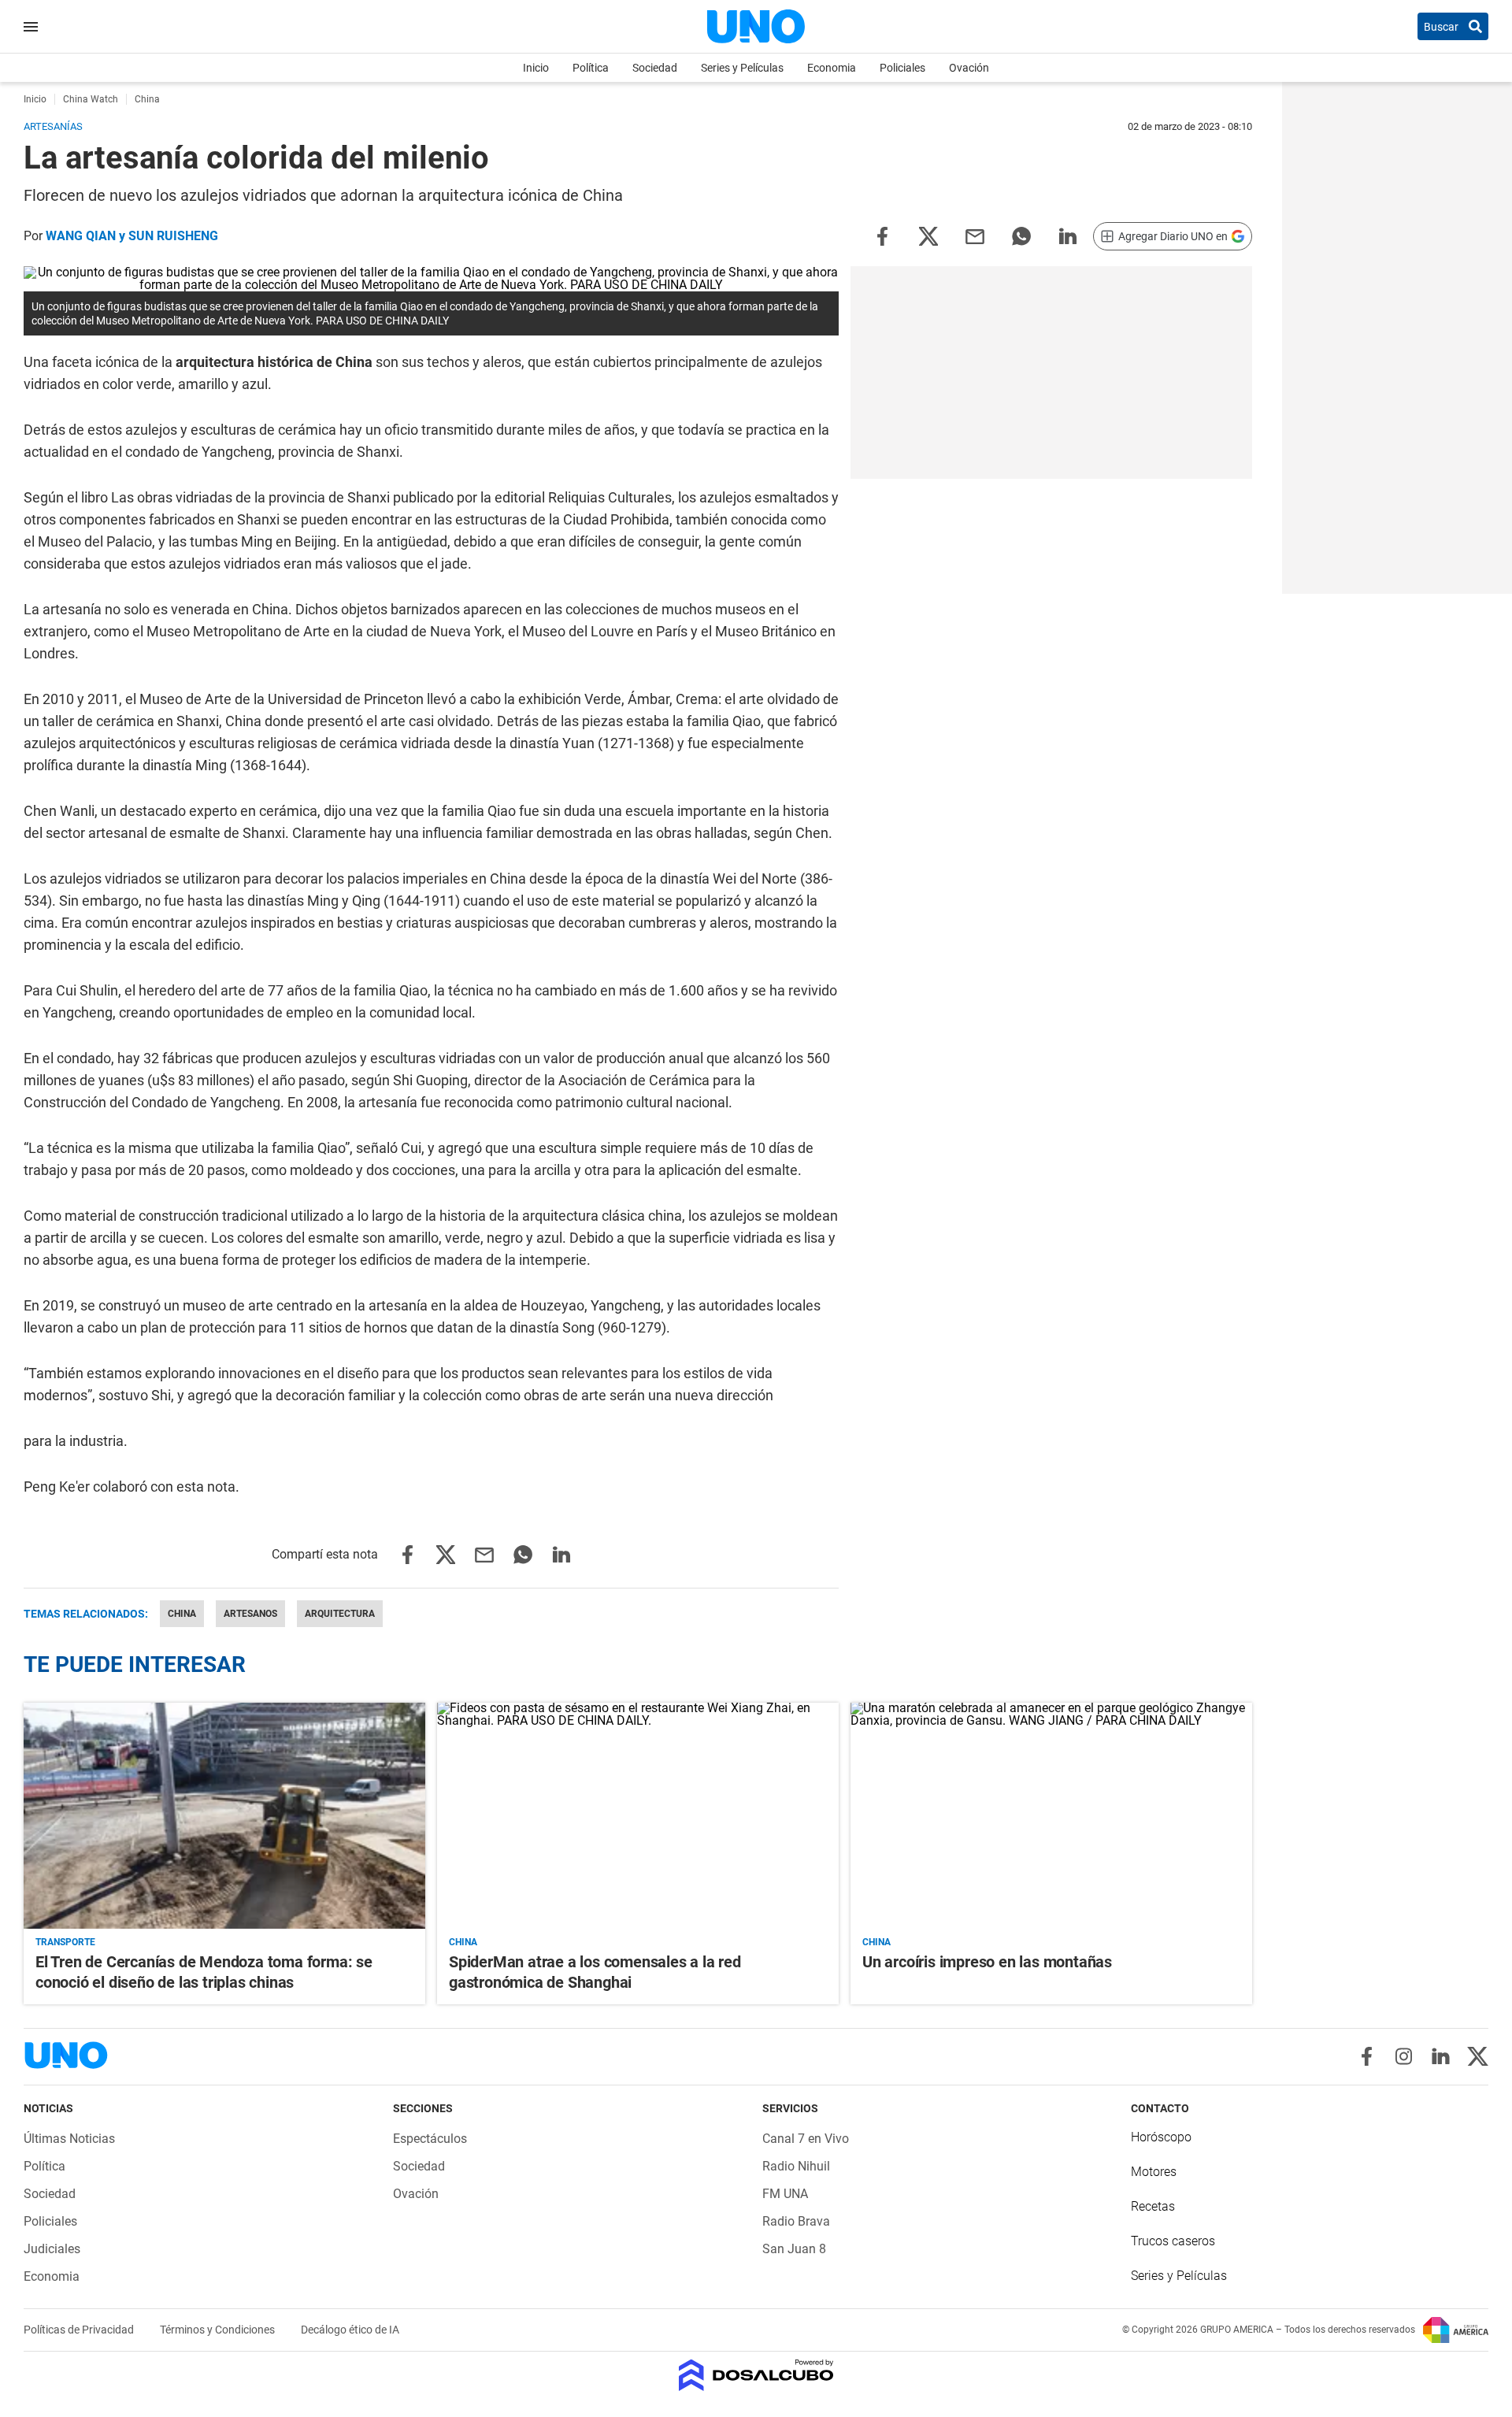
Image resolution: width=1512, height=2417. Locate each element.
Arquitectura (340, 1614)
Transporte (65, 1942)
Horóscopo (1161, 2137)
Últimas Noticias (69, 2139)
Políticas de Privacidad (80, 2330)
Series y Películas (742, 68)
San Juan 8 (794, 2249)
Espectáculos (430, 2139)
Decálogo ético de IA (350, 2330)
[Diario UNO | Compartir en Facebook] (882, 235)
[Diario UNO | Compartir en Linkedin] (1068, 235)
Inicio (536, 68)
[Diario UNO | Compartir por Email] (975, 235)
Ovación (969, 68)
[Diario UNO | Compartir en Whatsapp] (1021, 235)
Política (591, 68)
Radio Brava (796, 2221)
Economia (832, 68)
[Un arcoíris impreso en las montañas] (1051, 1816)
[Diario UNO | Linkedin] (1441, 2056)
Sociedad (655, 68)
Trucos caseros (1173, 2241)
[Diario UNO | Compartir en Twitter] (928, 235)
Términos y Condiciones (219, 2330)
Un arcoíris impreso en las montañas (987, 1962)
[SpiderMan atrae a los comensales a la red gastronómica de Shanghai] (638, 1816)
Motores (1154, 2172)
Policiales (902, 68)
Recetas (1153, 2206)
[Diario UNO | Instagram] (1404, 2056)
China (182, 1614)
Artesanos (250, 1614)
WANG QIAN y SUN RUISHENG (132, 236)
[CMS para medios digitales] (756, 2376)
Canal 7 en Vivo (806, 2139)
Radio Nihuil (796, 2166)
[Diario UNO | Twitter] (1478, 2056)
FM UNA (785, 2194)
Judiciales (52, 2249)
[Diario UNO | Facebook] (1367, 2056)
